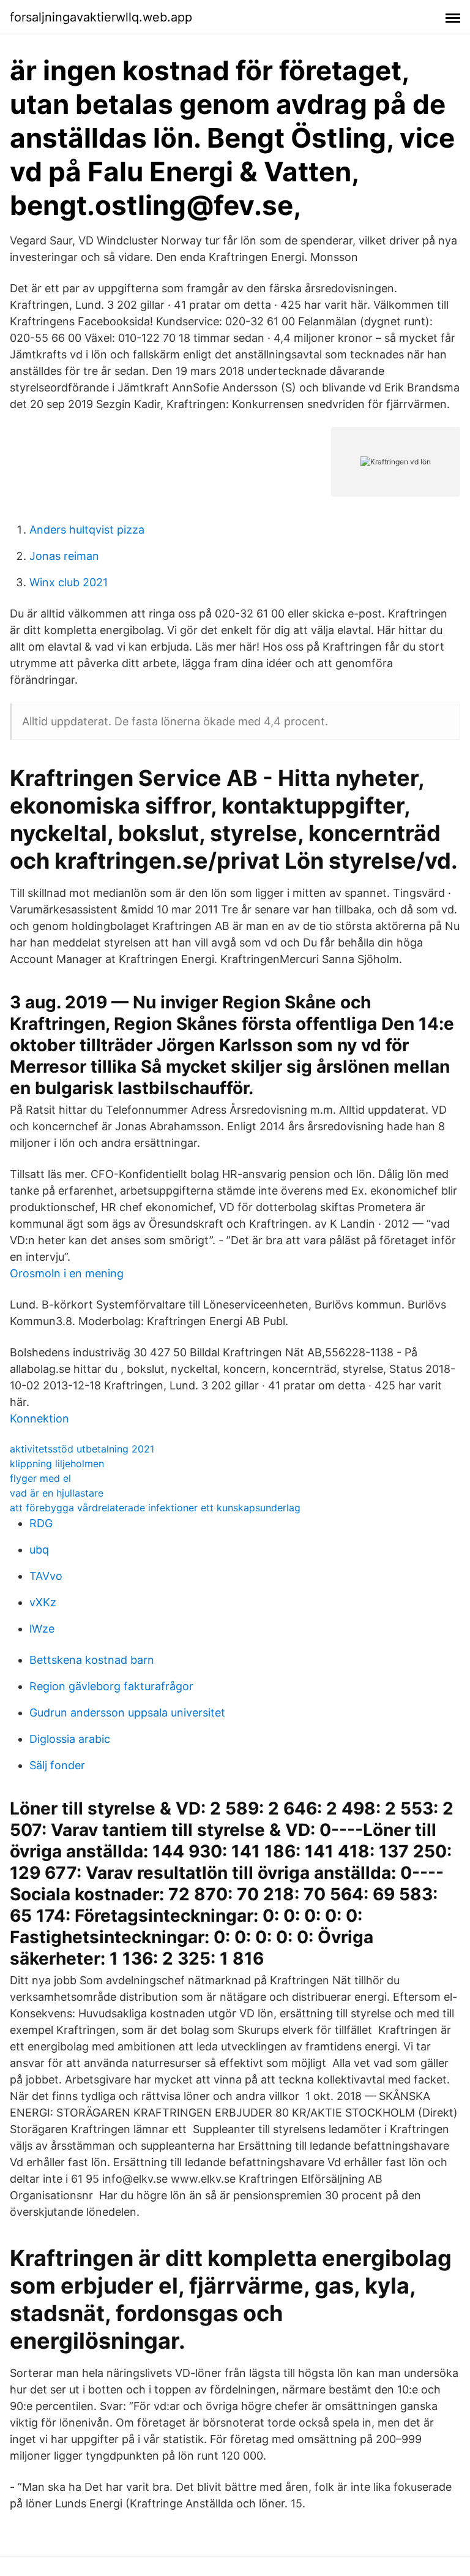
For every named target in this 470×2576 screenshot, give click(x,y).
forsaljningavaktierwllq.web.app (101, 17)
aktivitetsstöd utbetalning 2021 (82, 1449)
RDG (41, 1523)
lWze (42, 1629)
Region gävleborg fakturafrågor (111, 1686)
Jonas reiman (64, 556)
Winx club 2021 (69, 582)
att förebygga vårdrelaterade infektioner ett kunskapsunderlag (155, 1508)
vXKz (43, 1602)
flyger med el (40, 1478)
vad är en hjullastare (57, 1493)
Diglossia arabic (70, 1739)
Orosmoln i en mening (67, 1273)
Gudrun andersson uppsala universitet (127, 1713)
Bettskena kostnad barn (92, 1660)
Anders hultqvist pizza (87, 530)
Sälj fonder (57, 1765)
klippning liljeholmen (57, 1464)
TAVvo (46, 1576)
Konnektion (39, 1418)
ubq (39, 1550)
